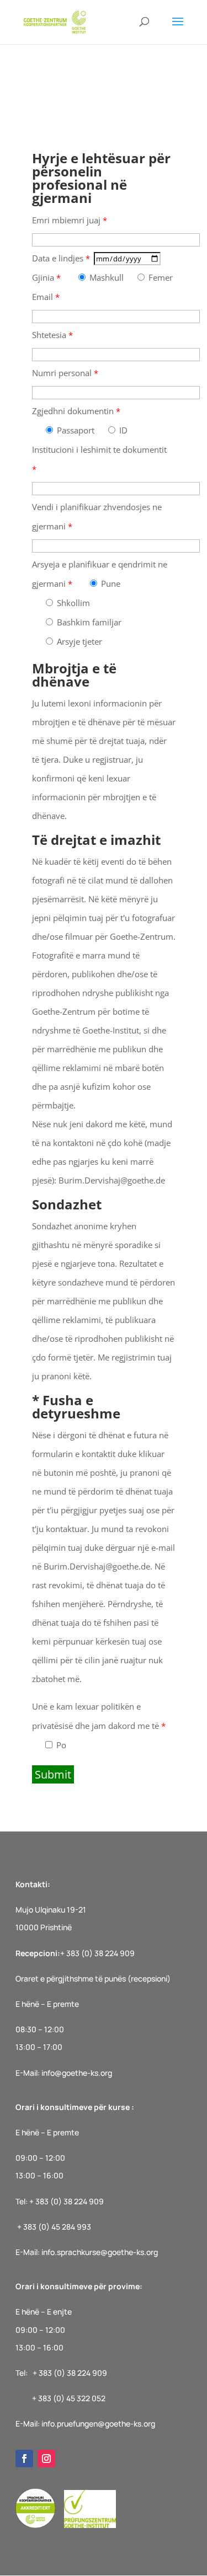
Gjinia (46, 277)
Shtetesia (52, 335)
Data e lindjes (61, 258)
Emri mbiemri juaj (70, 220)
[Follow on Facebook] (24, 2459)
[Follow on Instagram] (46, 2459)
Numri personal (65, 373)
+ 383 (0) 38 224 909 (97, 1953)
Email (46, 297)
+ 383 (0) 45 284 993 (54, 2227)
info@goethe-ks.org (77, 2073)
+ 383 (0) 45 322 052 (69, 2398)
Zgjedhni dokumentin (76, 411)
